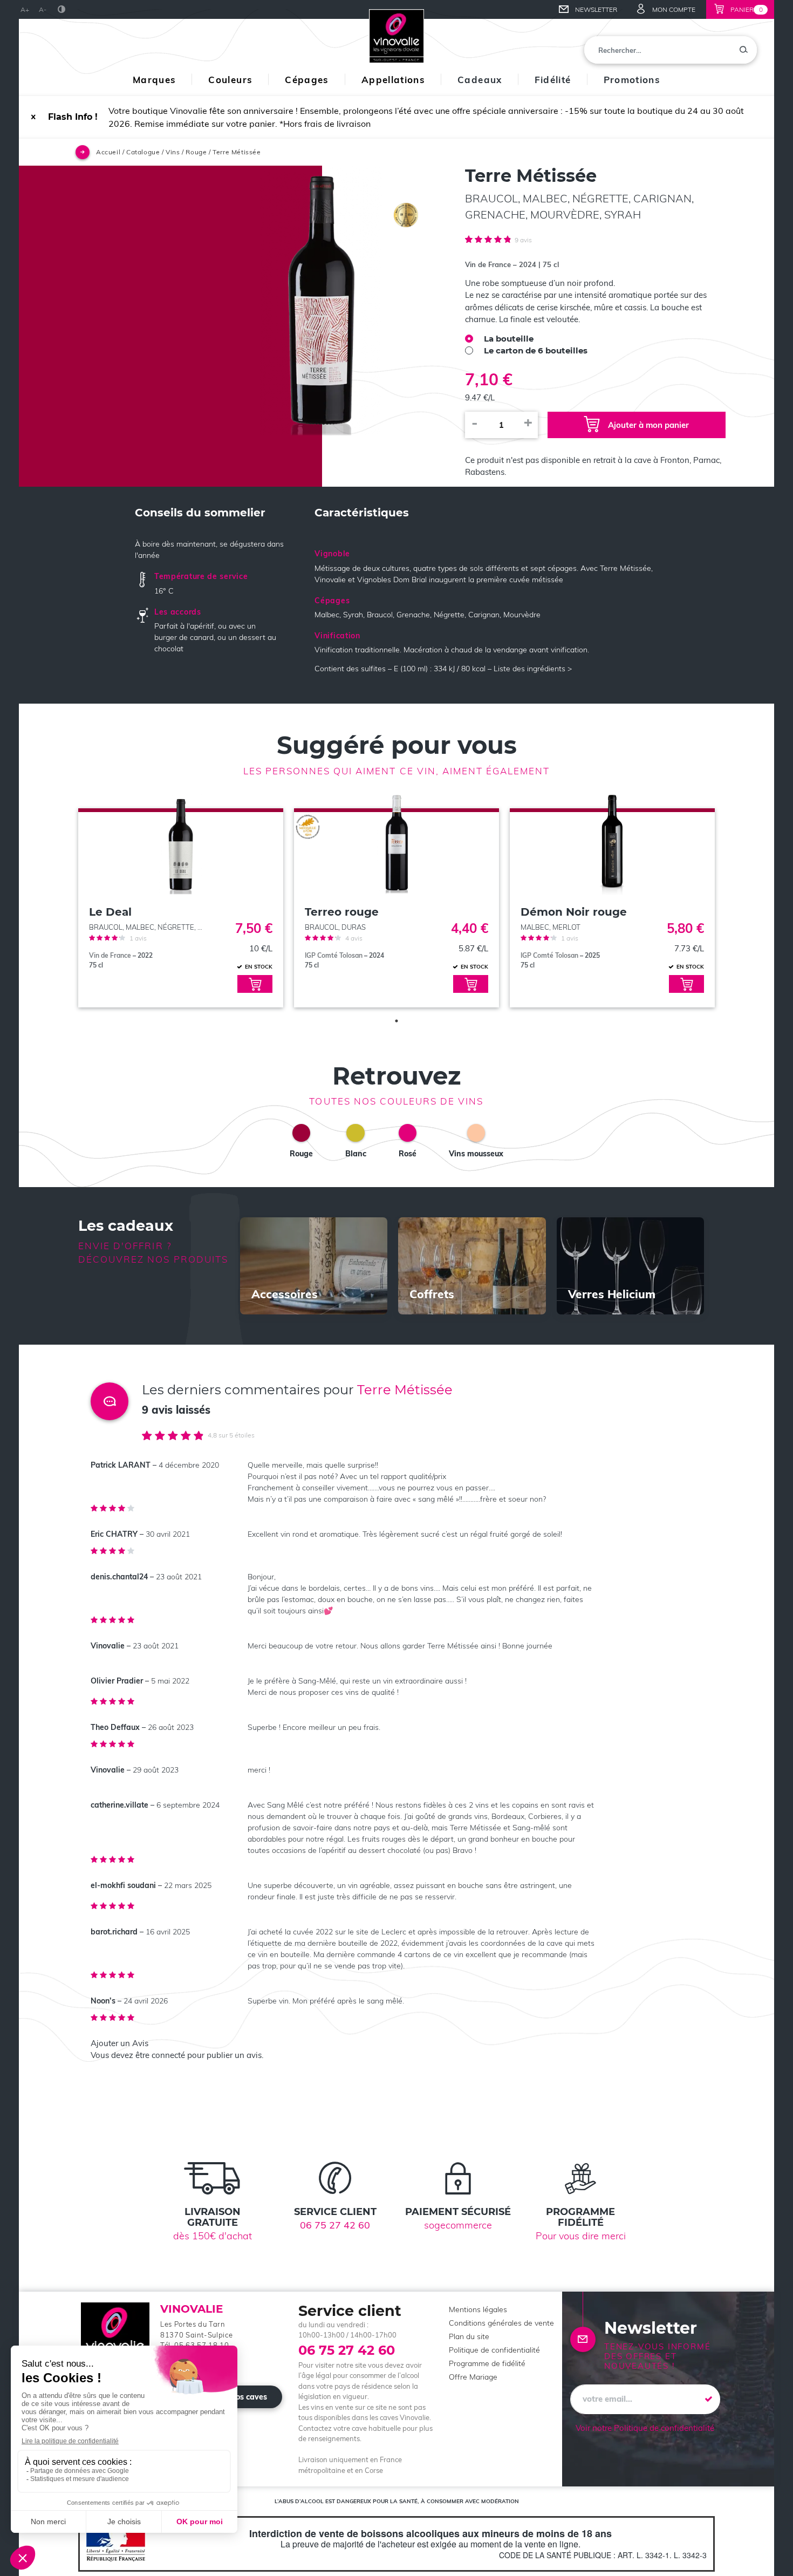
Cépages (307, 80)
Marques (155, 80)
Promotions (632, 80)
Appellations (393, 80)
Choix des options (255, 984)
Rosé (408, 1154)
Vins (173, 152)
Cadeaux (480, 80)
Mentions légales (478, 2309)
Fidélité (553, 80)
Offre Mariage (473, 2377)
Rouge (196, 152)
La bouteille (509, 339)
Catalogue (143, 152)
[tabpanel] (181, 897)
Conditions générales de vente (501, 2323)
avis (523, 240)
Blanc (356, 1154)
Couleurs (230, 80)
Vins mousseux (476, 1154)
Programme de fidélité (487, 2363)
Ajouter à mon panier (648, 425)
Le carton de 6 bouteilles (536, 350)
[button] (33, 117)
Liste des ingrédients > (533, 669)
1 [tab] (396, 1021)
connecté (168, 2055)
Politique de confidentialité (494, 2350)
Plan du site (469, 2336)
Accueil (108, 152)
